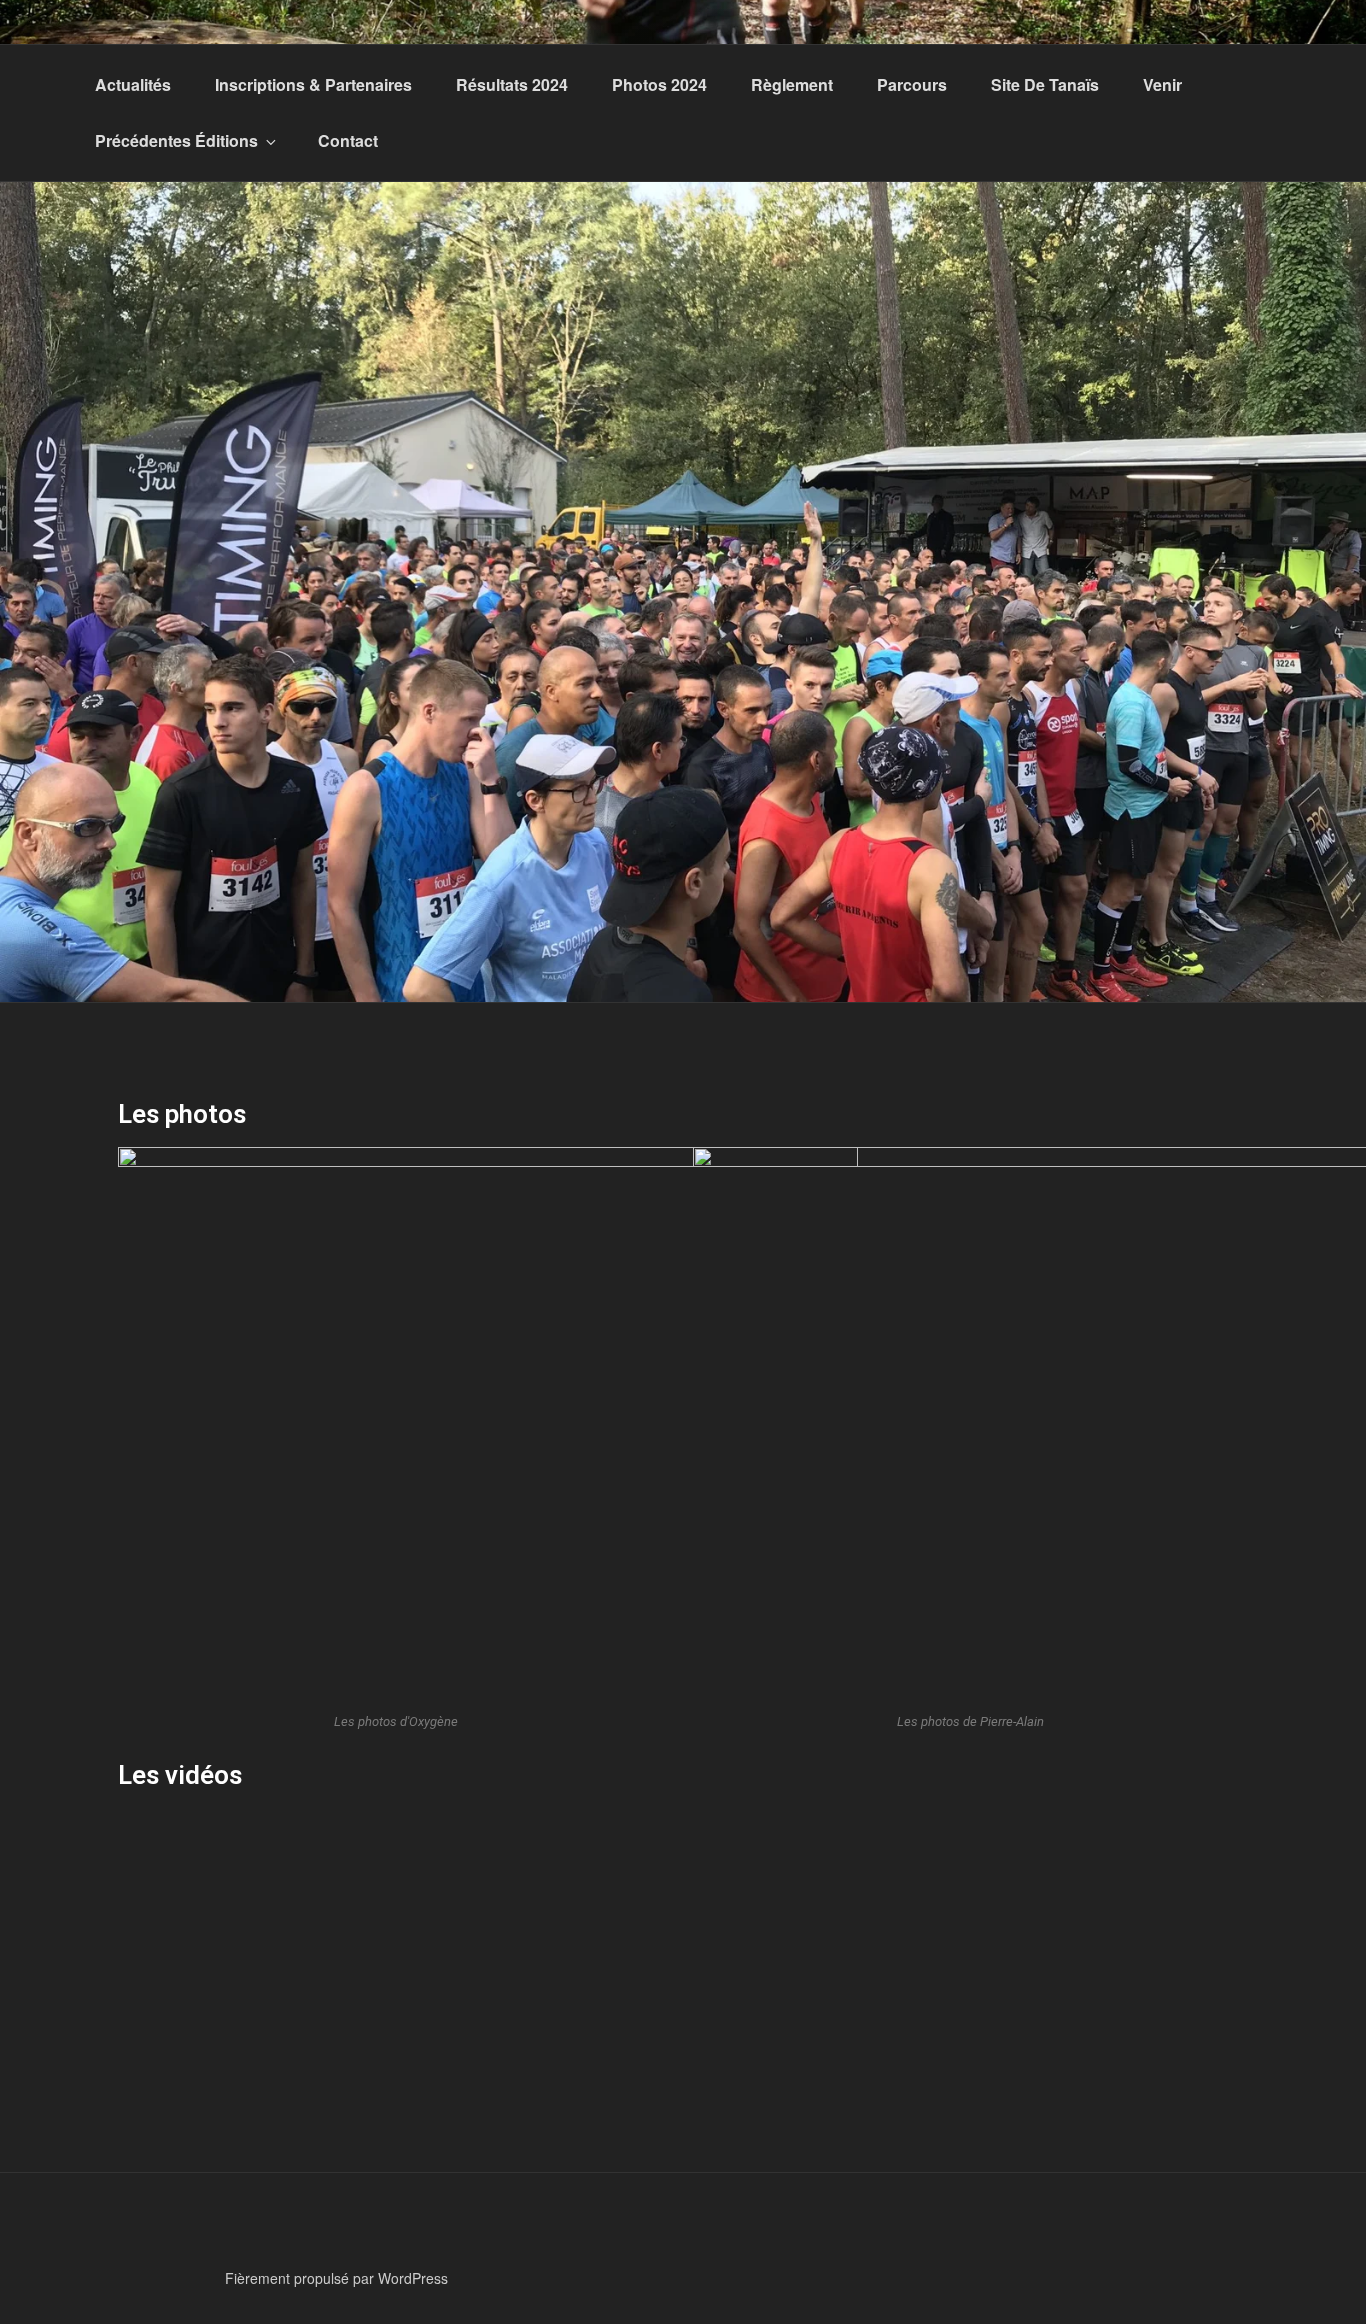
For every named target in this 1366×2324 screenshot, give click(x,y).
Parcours (912, 84)
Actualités (133, 84)
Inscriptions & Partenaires (313, 84)
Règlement (792, 84)
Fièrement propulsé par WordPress (336, 2278)
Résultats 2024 (512, 84)
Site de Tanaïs (1045, 84)
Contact (348, 140)
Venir (1162, 84)
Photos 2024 (659, 84)
